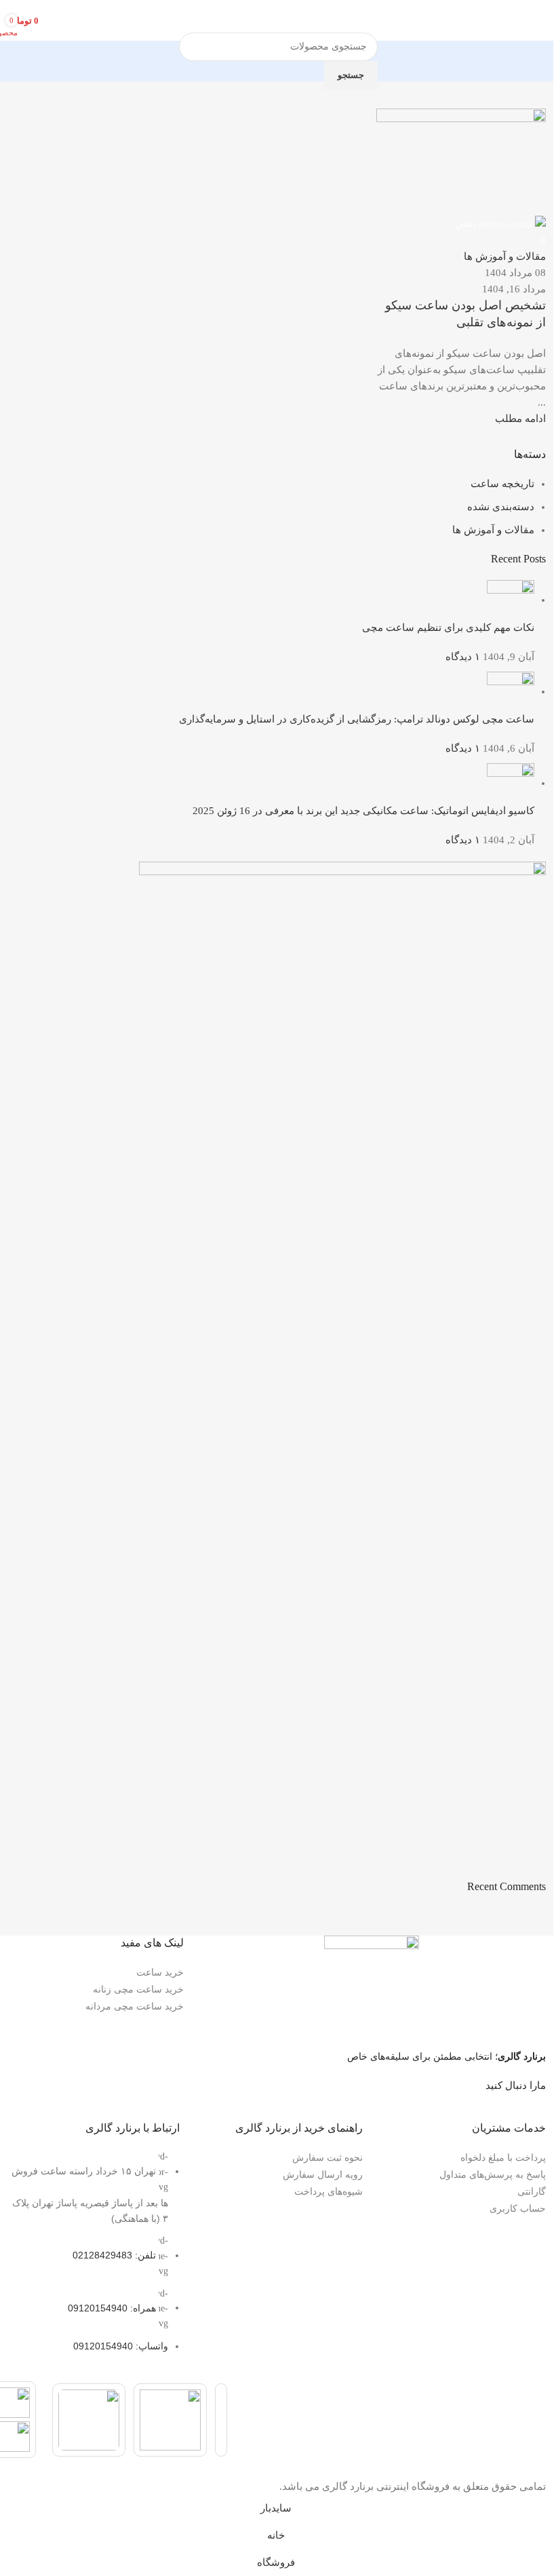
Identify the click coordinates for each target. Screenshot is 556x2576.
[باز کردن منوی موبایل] (540, 20)
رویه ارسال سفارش (323, 2174)
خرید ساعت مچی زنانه (138, 1989)
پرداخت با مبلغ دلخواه (503, 2157)
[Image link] (372, 1984)
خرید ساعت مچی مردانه (135, 2006)
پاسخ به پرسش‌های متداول (493, 2174)
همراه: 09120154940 (112, 2307)
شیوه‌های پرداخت (329, 2191)
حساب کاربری (518, 2208)
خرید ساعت (160, 1972)
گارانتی (532, 2191)
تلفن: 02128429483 (114, 2255)
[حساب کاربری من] (62, 20)
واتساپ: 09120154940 (121, 2346)
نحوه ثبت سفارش (327, 2157)
